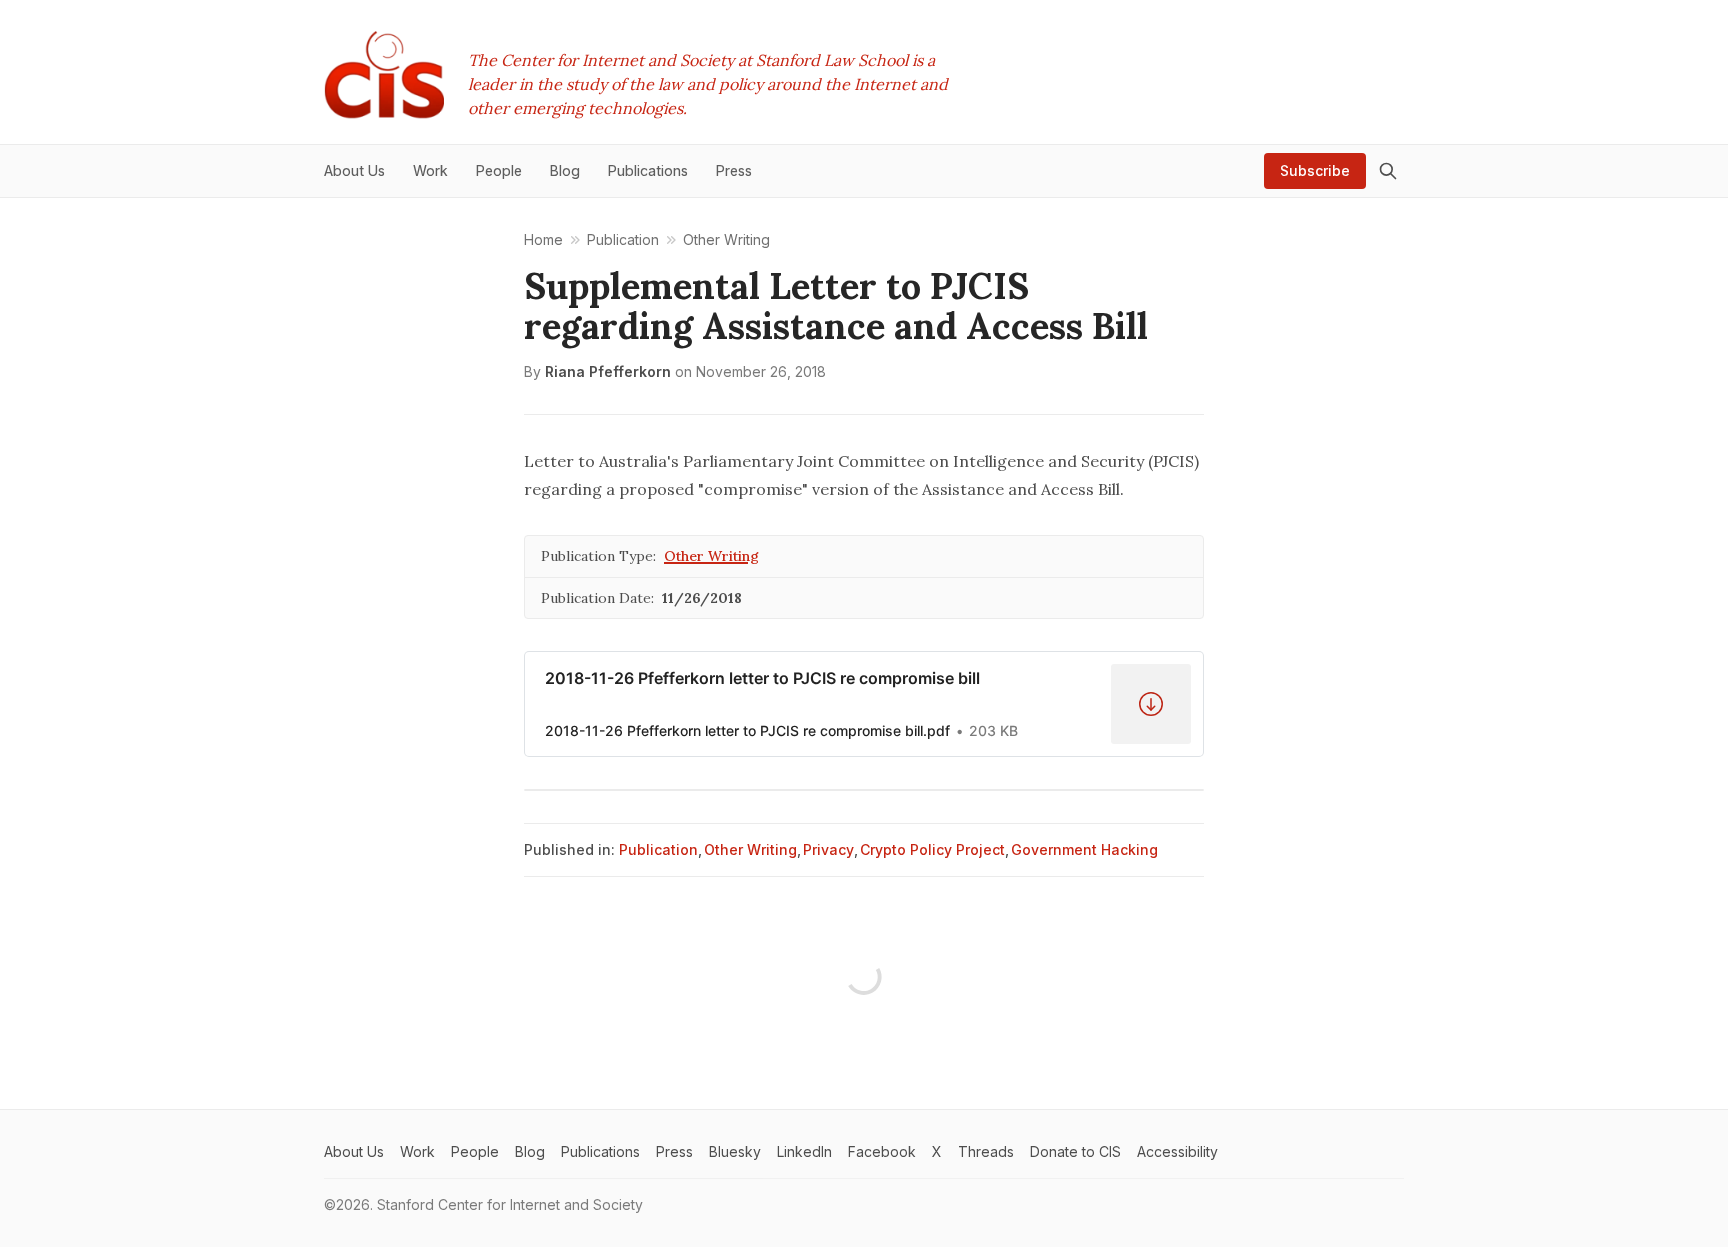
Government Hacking (1084, 849)
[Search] (1388, 171)
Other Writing (711, 556)
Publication (658, 849)
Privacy (828, 849)
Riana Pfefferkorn (608, 371)
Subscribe (1315, 170)
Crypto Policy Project (932, 849)
